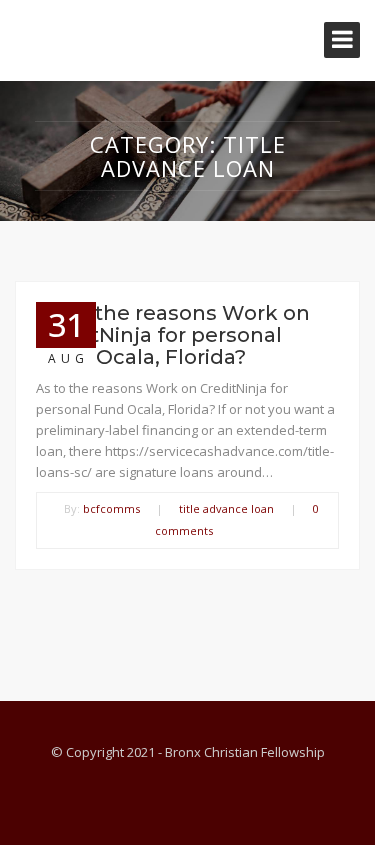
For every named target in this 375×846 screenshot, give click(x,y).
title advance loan (226, 508)
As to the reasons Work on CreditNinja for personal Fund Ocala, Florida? (173, 335)
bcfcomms (111, 508)
